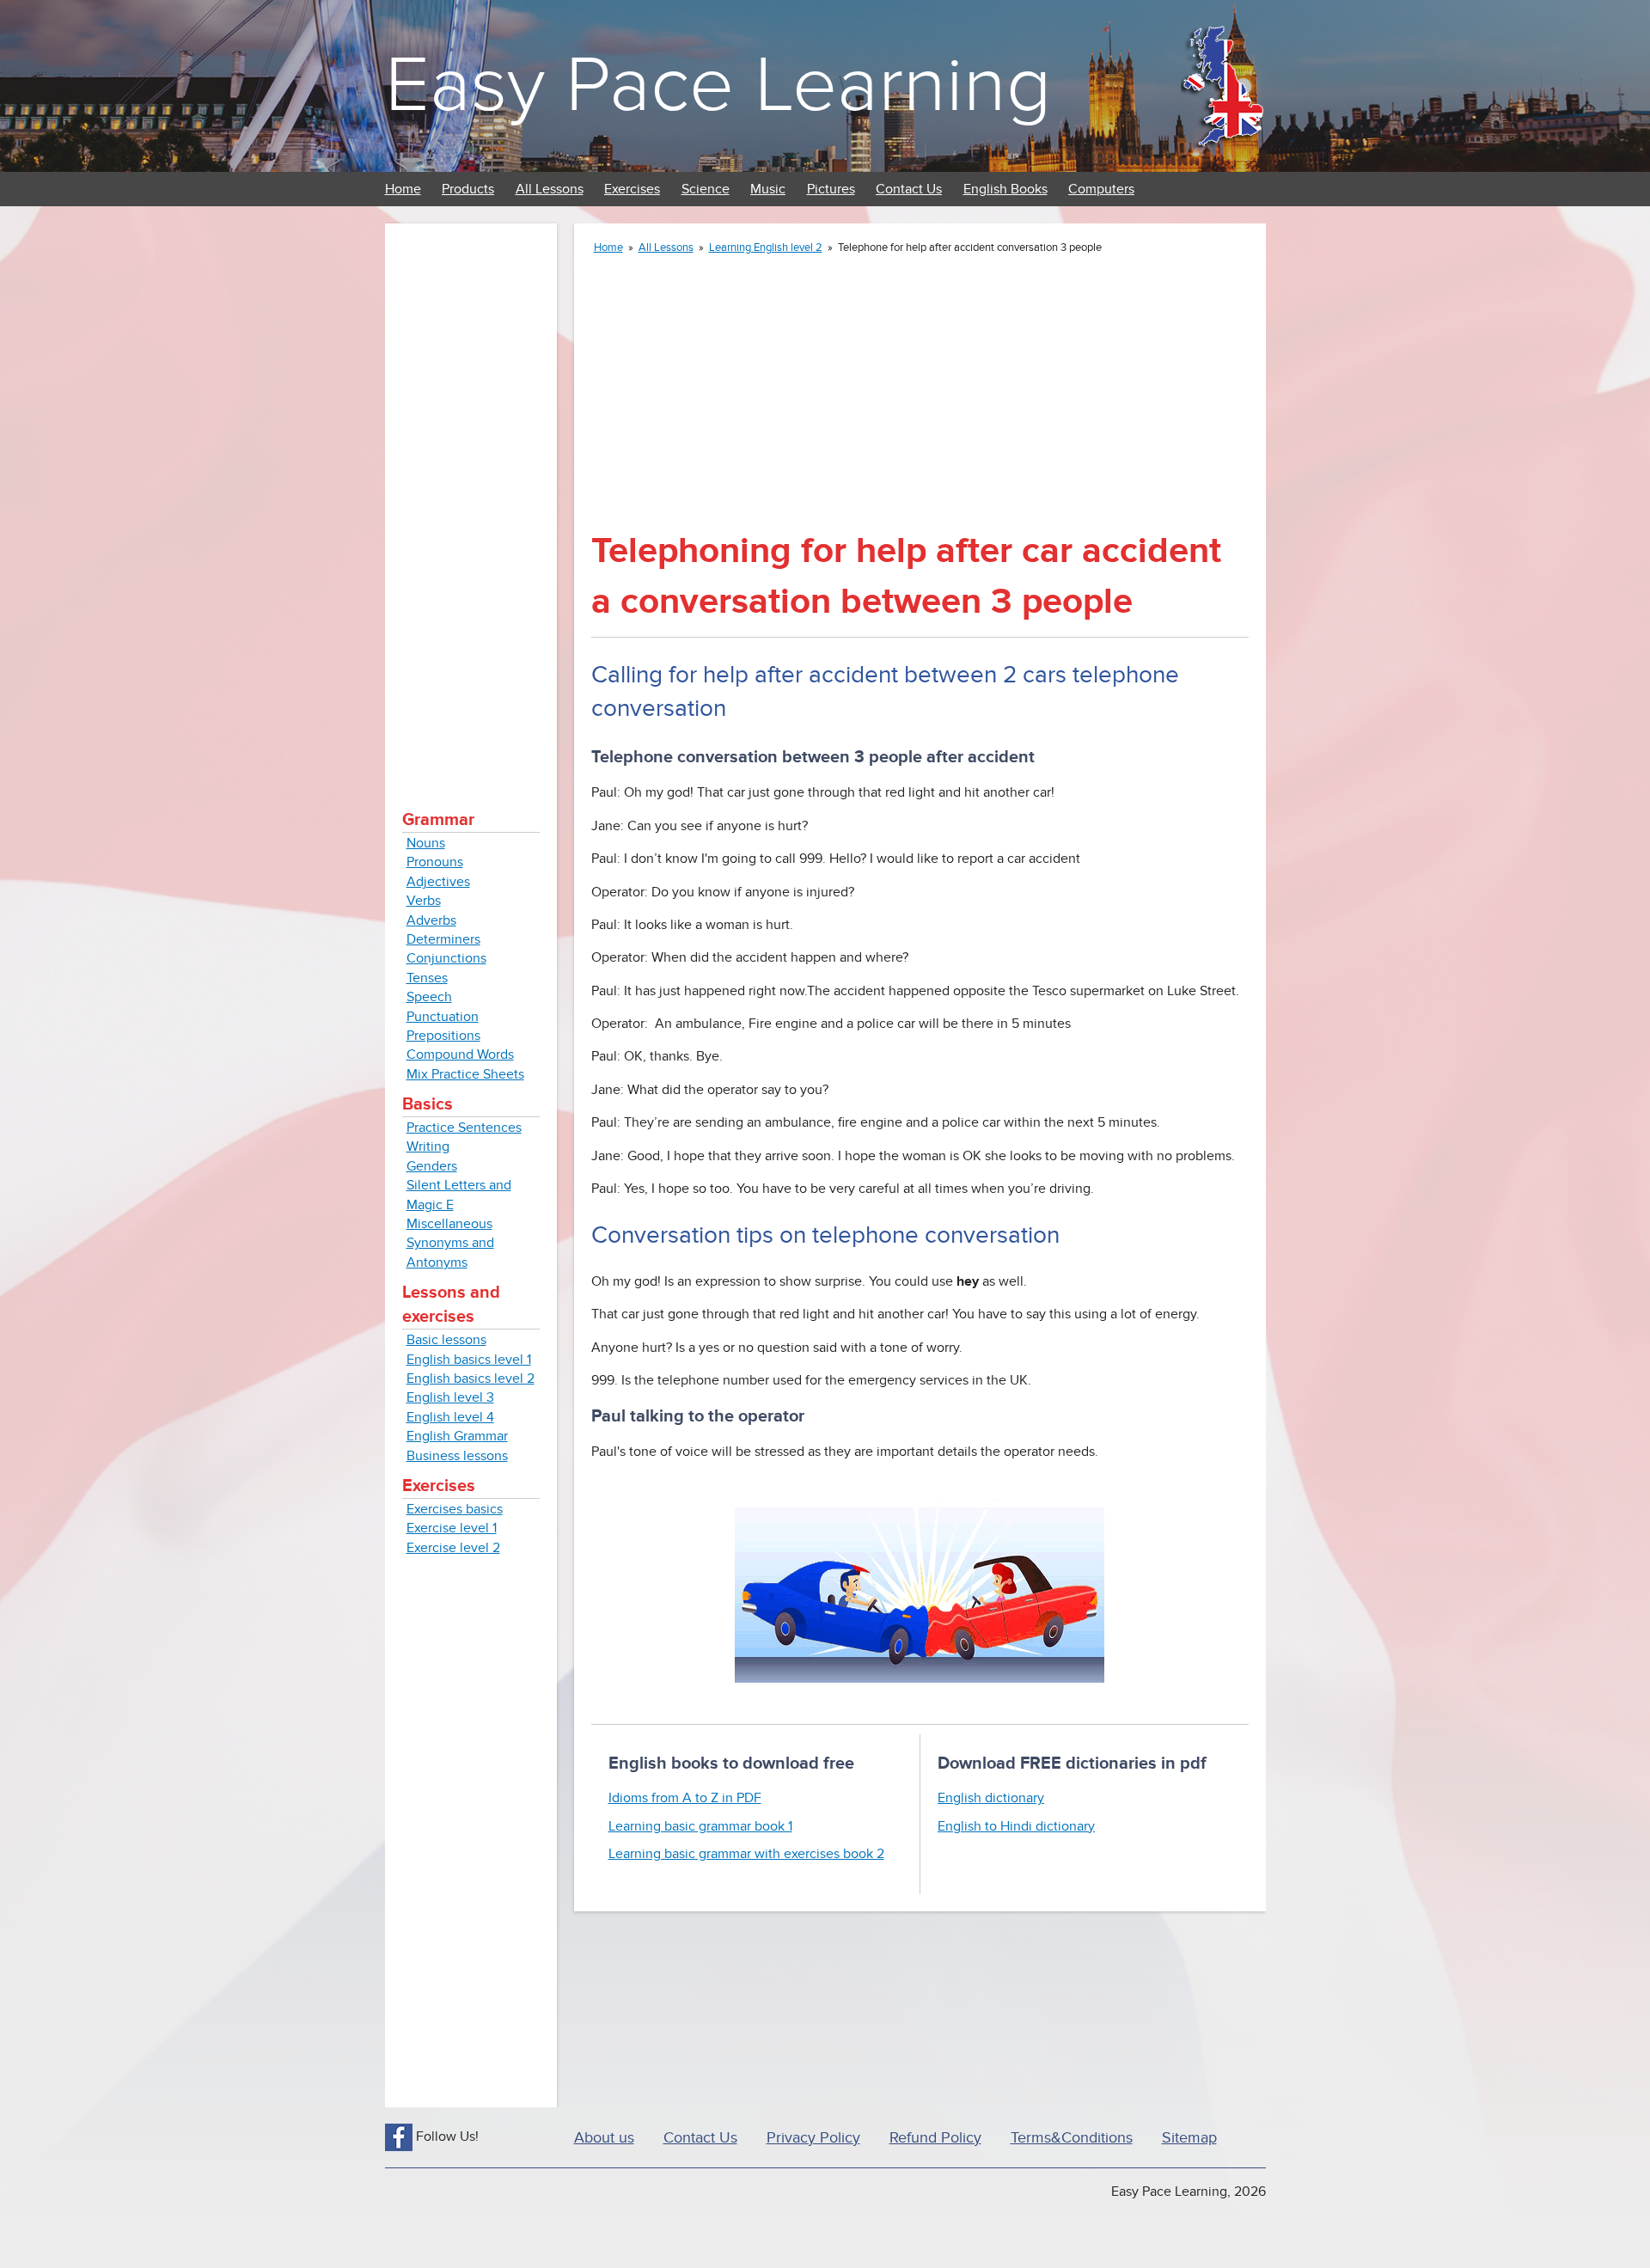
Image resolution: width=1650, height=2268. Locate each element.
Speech (429, 997)
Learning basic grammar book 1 (700, 1826)
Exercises (632, 189)
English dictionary (991, 1798)
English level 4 (450, 1417)
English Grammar (457, 1436)
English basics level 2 (471, 1379)
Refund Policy (935, 2138)
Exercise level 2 (453, 1548)
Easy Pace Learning (718, 86)
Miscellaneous (449, 1224)
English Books (1005, 189)
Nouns (426, 843)
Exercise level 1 (452, 1528)
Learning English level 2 (766, 248)
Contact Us (909, 189)
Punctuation (443, 1017)
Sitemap (1189, 2138)
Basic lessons (446, 1340)
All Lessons (550, 189)
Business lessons (457, 1456)
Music (768, 189)
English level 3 (450, 1397)
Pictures (831, 189)
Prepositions (443, 1036)
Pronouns (435, 862)
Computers (1101, 189)
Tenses (427, 978)
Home (403, 189)
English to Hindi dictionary (1016, 1826)
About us (604, 2138)
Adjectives (438, 882)
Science (706, 189)
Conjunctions (446, 958)
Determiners (443, 939)
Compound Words (460, 1055)
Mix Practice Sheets (465, 1074)
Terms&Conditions (1072, 2138)
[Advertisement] (471, 498)
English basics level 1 (469, 1360)
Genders (432, 1166)
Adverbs (431, 920)
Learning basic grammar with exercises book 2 (746, 1854)
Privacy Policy (813, 2138)
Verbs (424, 901)
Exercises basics (455, 1509)
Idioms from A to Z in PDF (685, 1798)
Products (468, 189)
